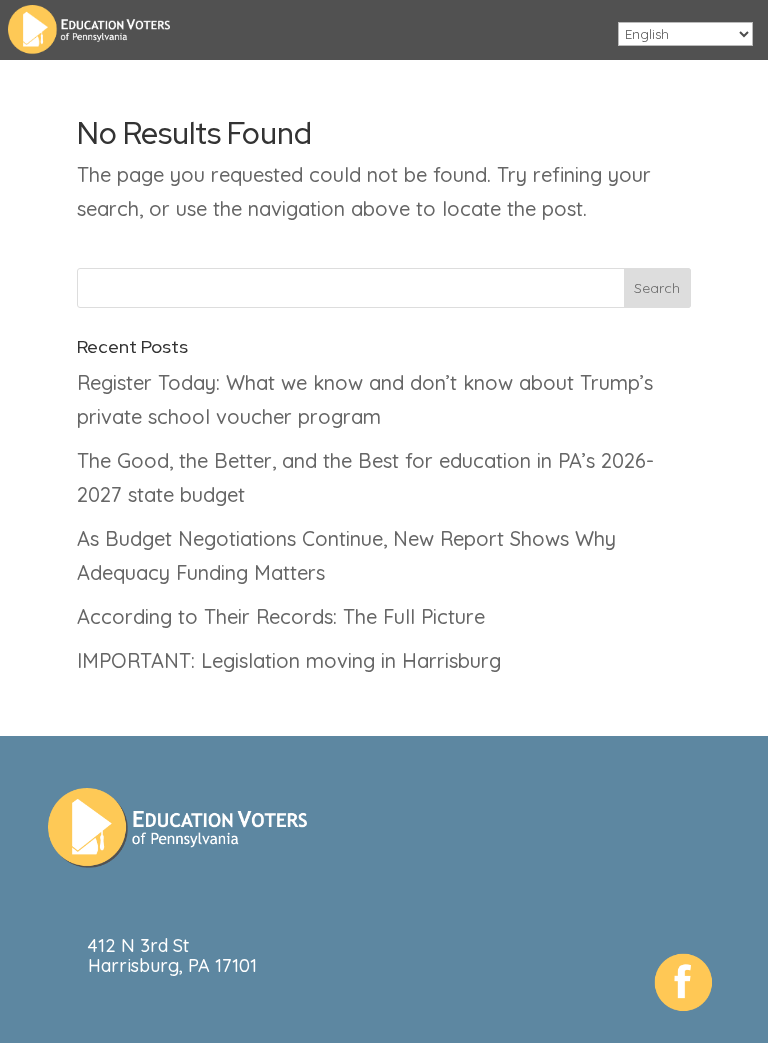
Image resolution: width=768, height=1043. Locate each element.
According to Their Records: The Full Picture (281, 616)
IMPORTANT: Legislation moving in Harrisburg (289, 660)
